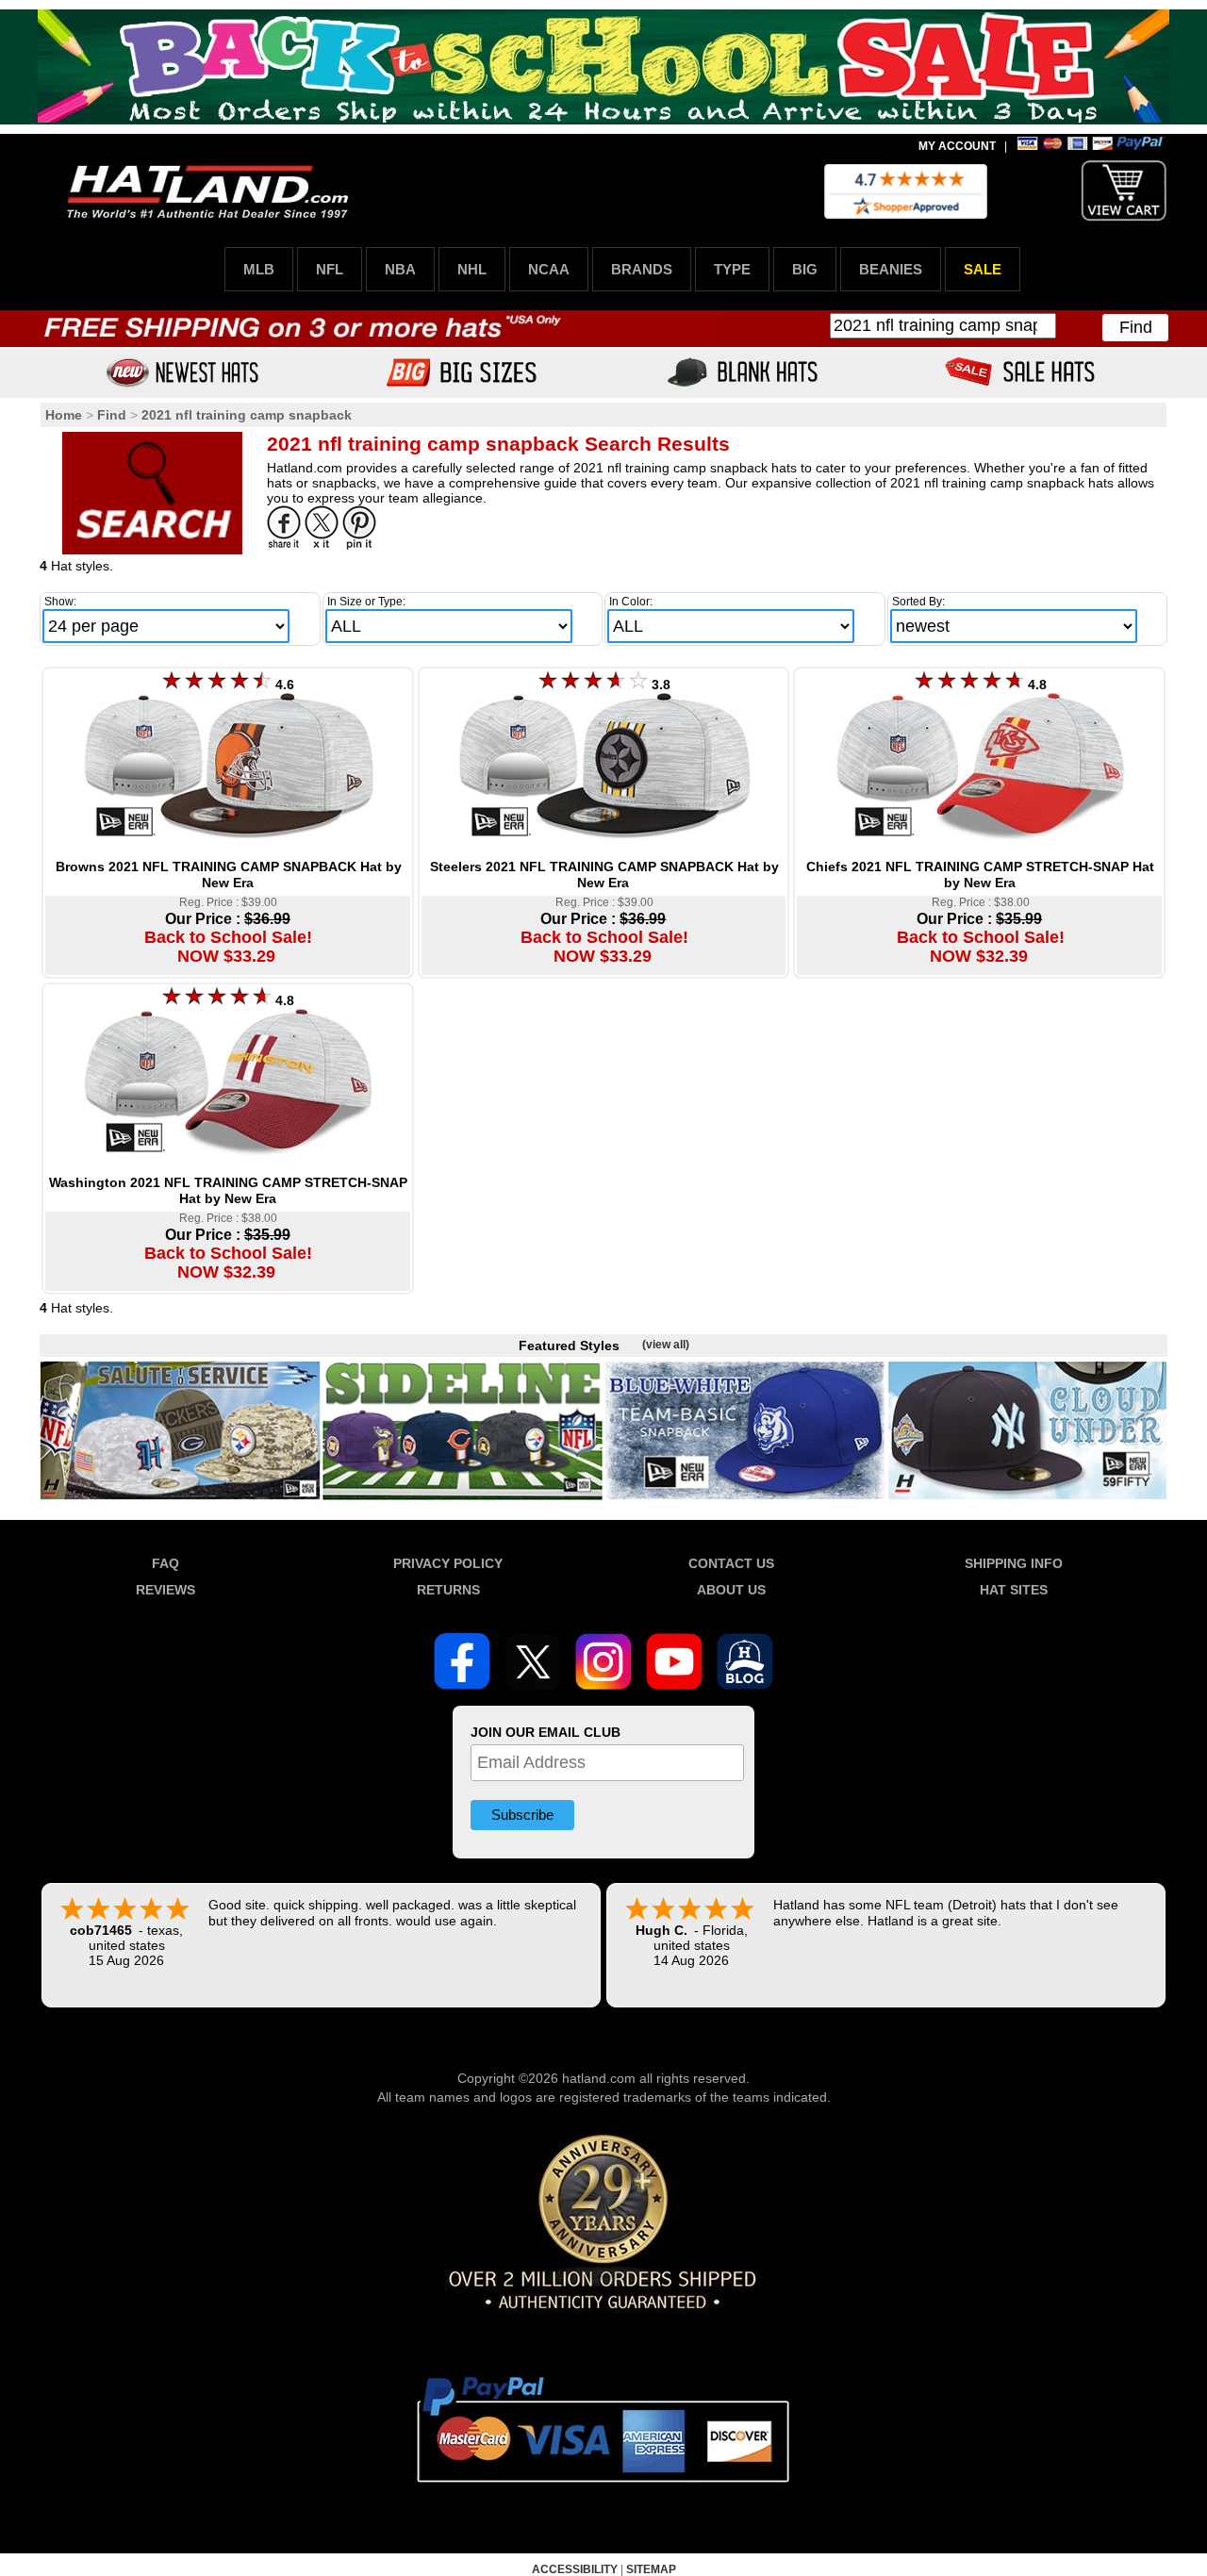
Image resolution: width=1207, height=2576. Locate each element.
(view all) (666, 1345)
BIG (805, 269)
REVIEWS (165, 1590)
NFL (330, 269)
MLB (259, 269)
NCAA (549, 269)
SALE (983, 269)
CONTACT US (731, 1563)
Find (1136, 327)
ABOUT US (731, 1590)
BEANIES (891, 269)
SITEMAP (651, 2569)
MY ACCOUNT (957, 146)
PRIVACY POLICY (448, 1563)
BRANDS (642, 269)
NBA (400, 269)
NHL (472, 269)
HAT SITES (1014, 1590)
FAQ (165, 1563)
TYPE (732, 269)
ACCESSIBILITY (575, 2569)
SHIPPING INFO (1014, 1563)
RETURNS (448, 1590)
